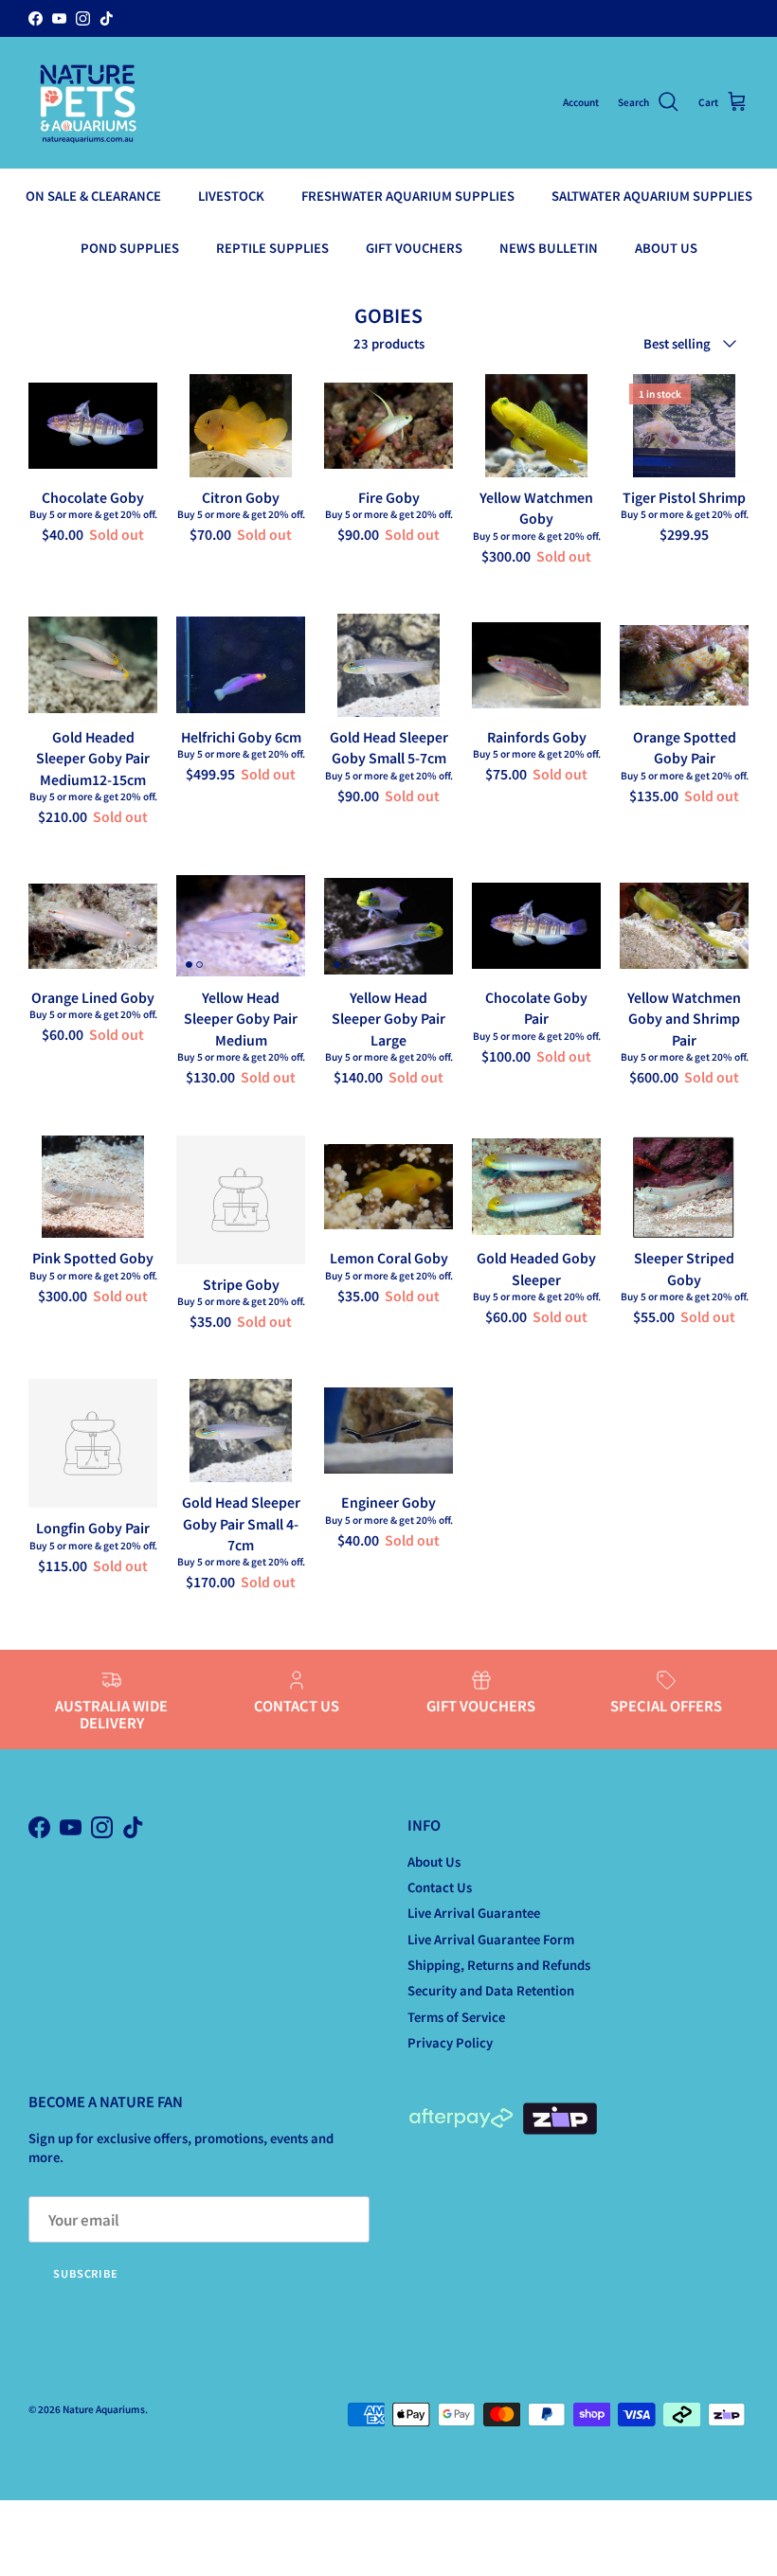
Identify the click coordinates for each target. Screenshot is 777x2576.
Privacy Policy (450, 2042)
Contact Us (440, 1887)
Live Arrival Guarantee (474, 1913)
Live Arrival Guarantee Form (491, 1939)
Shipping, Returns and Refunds (499, 1965)
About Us (434, 1861)
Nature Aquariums (104, 2409)
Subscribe (86, 2273)
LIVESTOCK (231, 196)
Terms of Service (456, 2017)
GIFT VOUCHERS (414, 248)
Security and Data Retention (491, 1990)
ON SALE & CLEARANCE (93, 196)
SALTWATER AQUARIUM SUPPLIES (652, 196)
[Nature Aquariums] (88, 103)
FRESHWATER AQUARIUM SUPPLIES (408, 196)
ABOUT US (666, 248)
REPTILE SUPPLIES (272, 248)
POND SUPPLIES (130, 248)
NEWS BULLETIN (549, 248)
